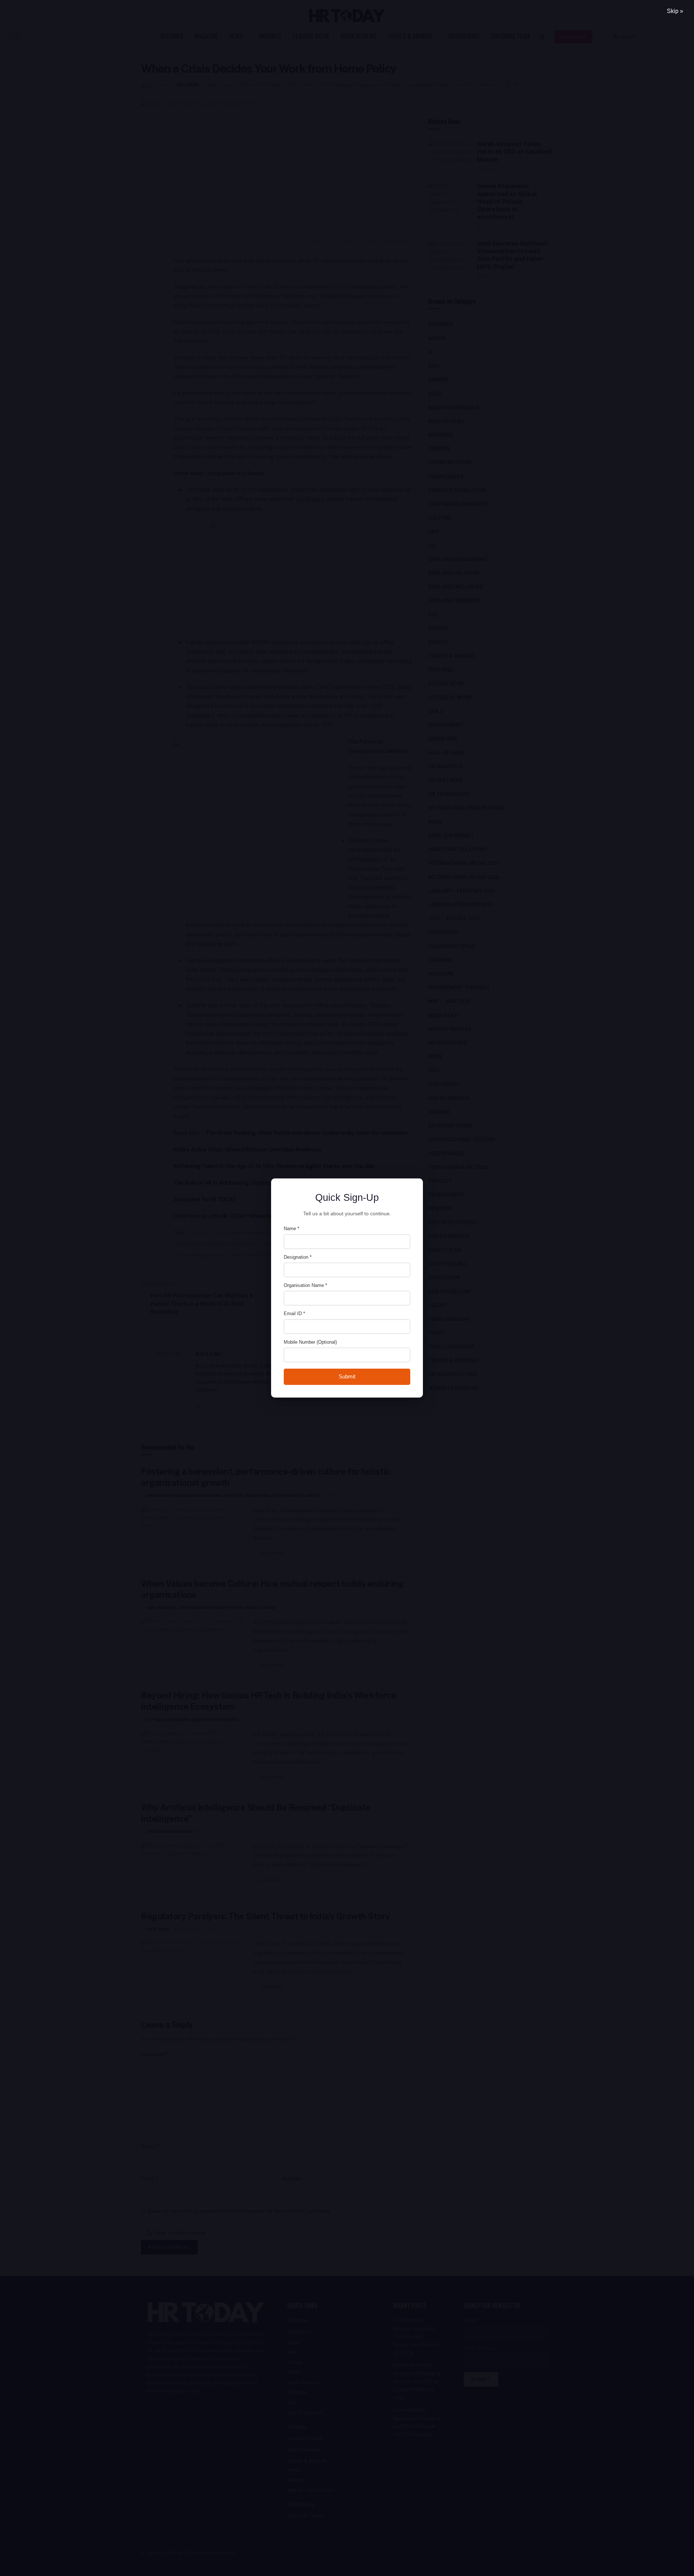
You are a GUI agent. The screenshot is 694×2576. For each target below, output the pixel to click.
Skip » (675, 11)
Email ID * (294, 1313)
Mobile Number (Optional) (310, 1342)
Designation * (298, 1257)
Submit (347, 1376)
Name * (292, 1229)
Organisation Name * (305, 1285)
